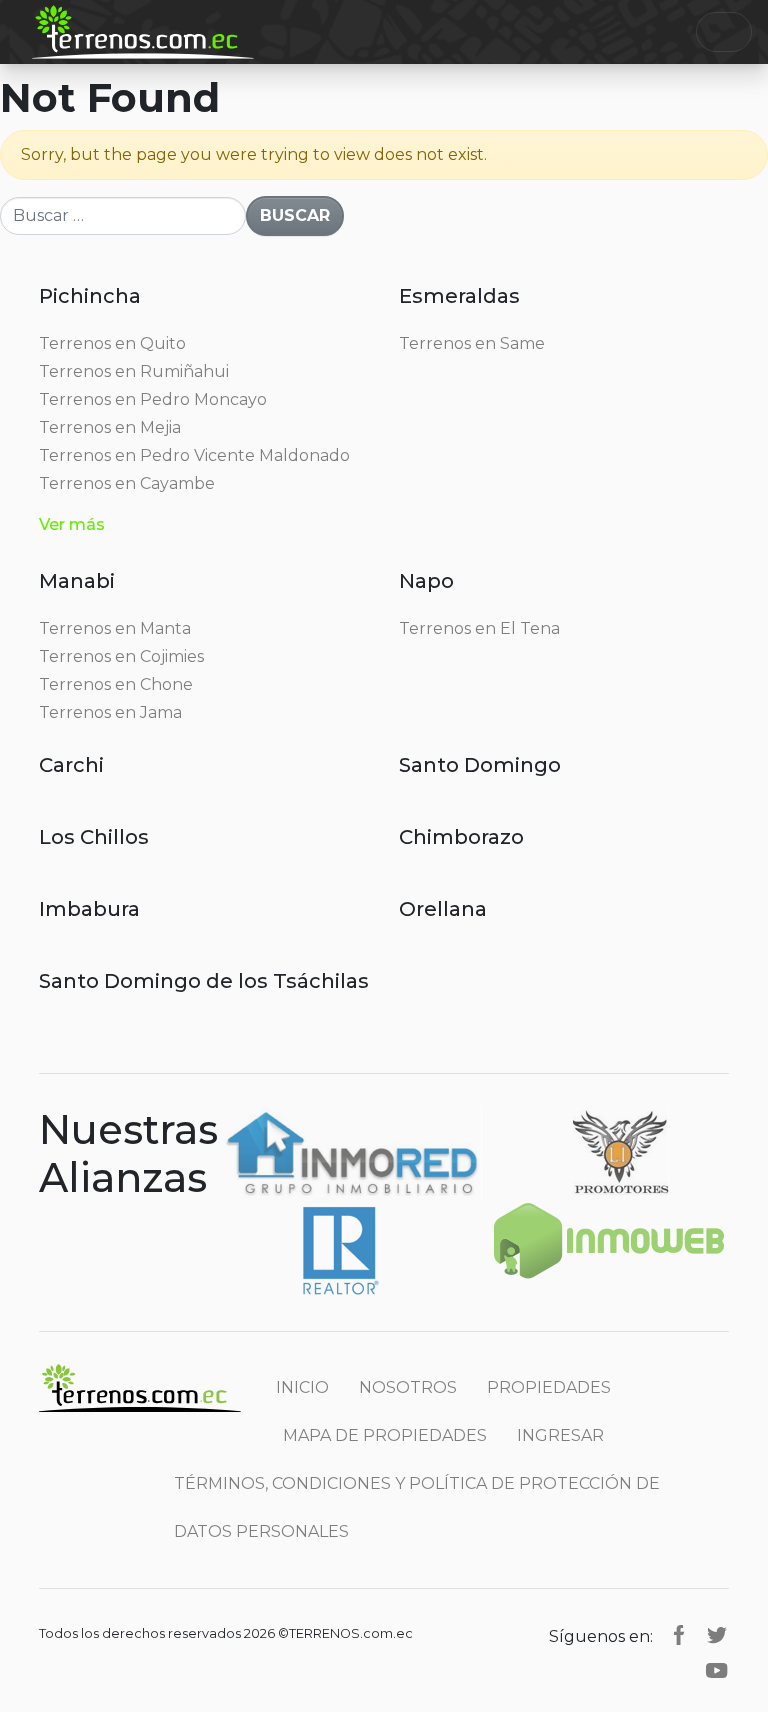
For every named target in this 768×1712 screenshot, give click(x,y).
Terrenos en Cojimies (121, 656)
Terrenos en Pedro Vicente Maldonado (194, 455)
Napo (426, 581)
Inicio (302, 1387)
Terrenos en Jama (110, 712)
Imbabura (89, 909)
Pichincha (90, 296)
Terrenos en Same (472, 343)
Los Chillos (94, 837)
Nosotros (408, 1387)
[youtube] (717, 1669)
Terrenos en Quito (112, 343)
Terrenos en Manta (115, 628)
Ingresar (560, 1435)
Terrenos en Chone (116, 684)
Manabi (77, 581)
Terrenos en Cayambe (127, 483)
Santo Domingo (480, 765)
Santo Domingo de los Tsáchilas (204, 981)
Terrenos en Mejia (110, 427)
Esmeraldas (459, 296)
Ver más (72, 524)
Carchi (71, 765)
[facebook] (679, 1633)
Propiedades (549, 1387)
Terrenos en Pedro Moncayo (153, 399)
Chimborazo (461, 837)
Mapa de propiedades (385, 1435)
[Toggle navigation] (724, 32)
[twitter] (717, 1633)
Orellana (443, 909)
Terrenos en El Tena (479, 628)
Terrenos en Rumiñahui (134, 371)
